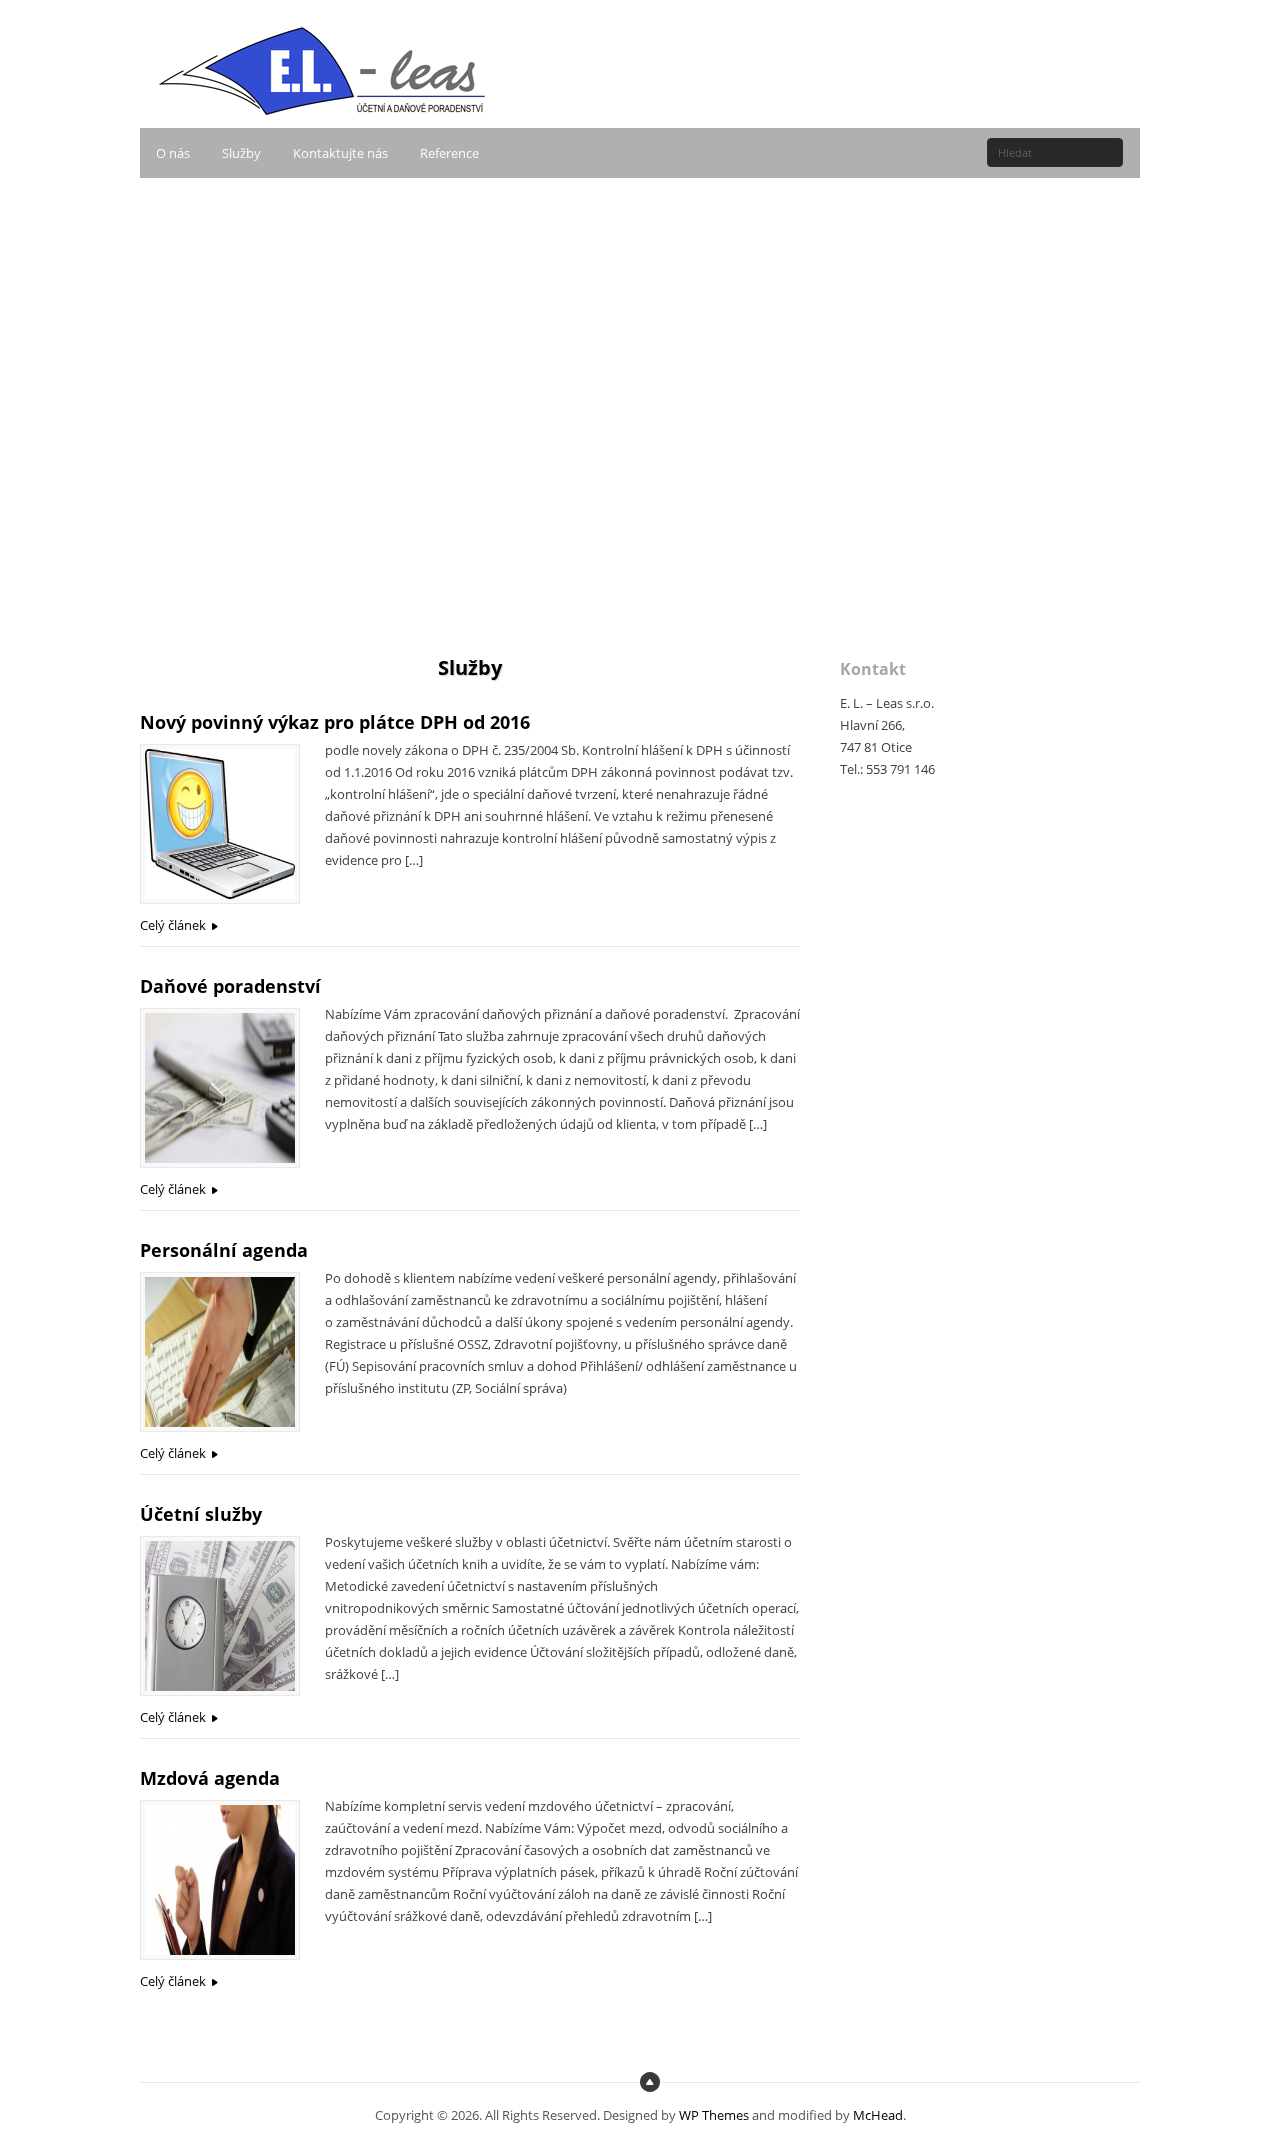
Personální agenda (224, 1250)
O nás (173, 153)
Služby (241, 153)
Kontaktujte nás (340, 153)
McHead (878, 2115)
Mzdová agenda (210, 1778)
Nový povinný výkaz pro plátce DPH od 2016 (335, 722)
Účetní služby (201, 1514)
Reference (449, 153)
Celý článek (173, 925)
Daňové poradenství (230, 986)
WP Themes (714, 2115)
